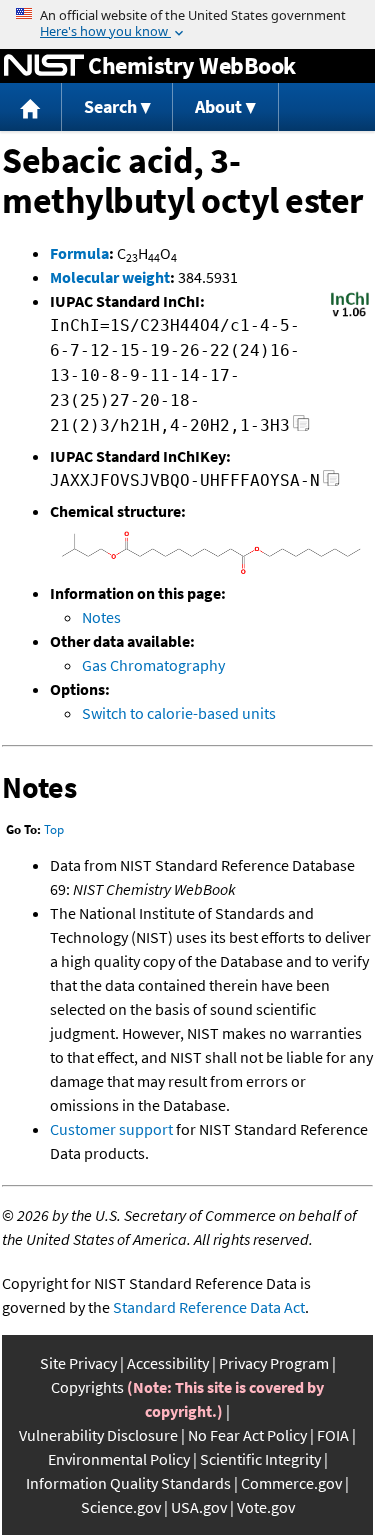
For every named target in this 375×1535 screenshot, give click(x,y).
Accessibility (168, 1363)
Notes (101, 617)
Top (54, 829)
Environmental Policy (119, 1459)
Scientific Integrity (260, 1459)
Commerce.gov (291, 1483)
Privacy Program (274, 1363)
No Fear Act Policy (247, 1435)
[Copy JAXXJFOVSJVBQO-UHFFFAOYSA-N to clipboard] (331, 483)
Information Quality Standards (128, 1483)
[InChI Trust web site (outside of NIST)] (350, 315)
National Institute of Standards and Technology (44, 66)
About (218, 106)
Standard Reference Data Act (209, 1307)
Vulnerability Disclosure (98, 1435)
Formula (79, 253)
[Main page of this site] (31, 107)
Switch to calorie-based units (179, 713)
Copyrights (87, 1387)
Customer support (111, 1129)
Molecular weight (110, 277)
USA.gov (199, 1507)
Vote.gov (266, 1507)
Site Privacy (78, 1363)
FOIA (333, 1435)
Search (110, 106)
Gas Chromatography (153, 665)
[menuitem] (31, 107)
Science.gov (121, 1507)
